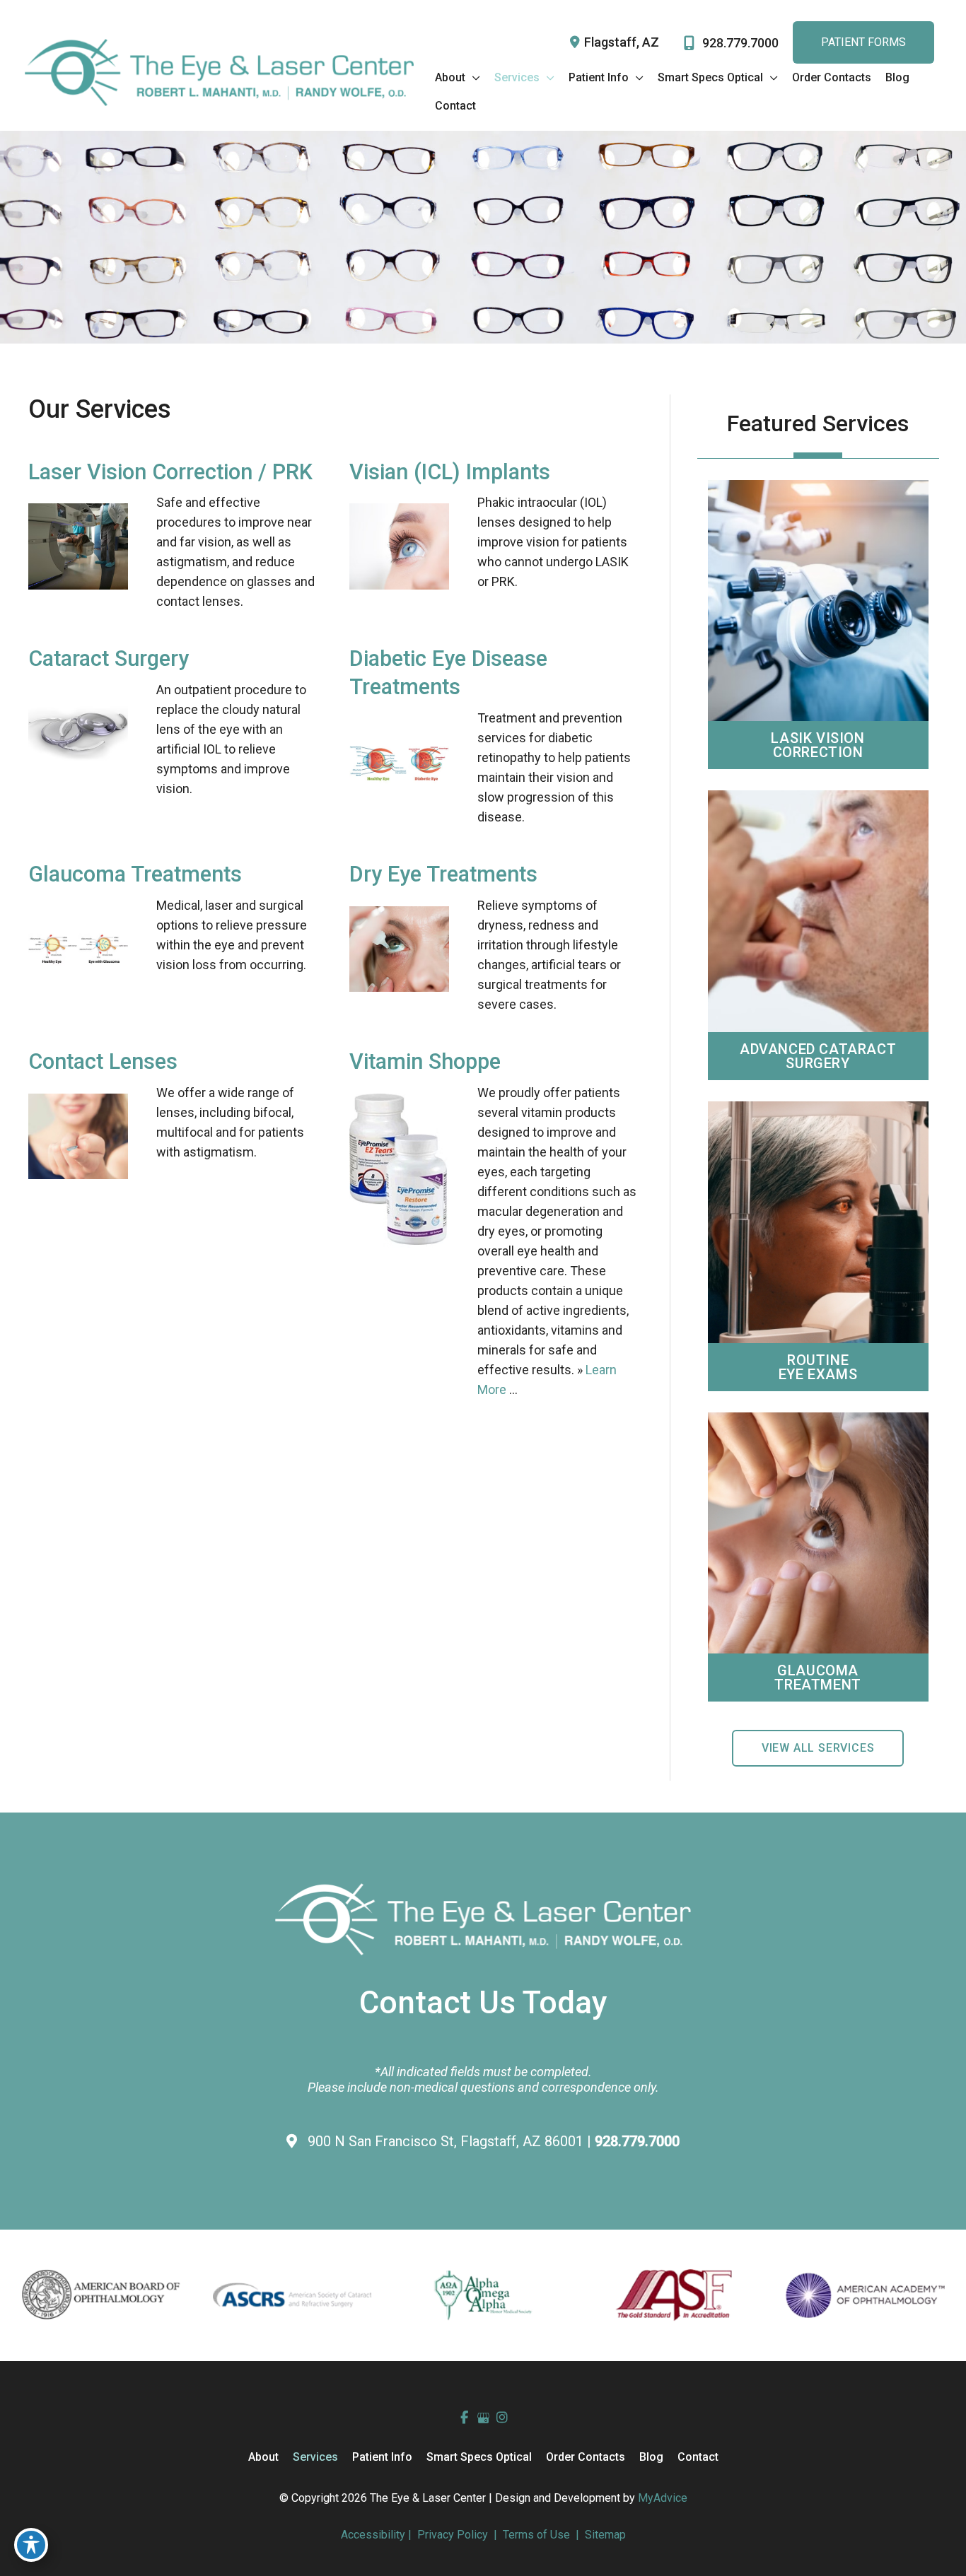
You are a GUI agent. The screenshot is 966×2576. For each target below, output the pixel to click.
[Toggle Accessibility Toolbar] (31, 2545)
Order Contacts (586, 2457)
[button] (818, 1747)
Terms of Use (536, 2535)
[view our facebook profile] (464, 2418)
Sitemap (604, 2535)
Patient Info (382, 2457)
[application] (473, 78)
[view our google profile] (483, 2418)
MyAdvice (663, 2498)
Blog (651, 2457)
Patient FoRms (863, 42)
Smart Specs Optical (479, 2457)
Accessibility (373, 2535)
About (263, 2457)
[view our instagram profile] (502, 2418)
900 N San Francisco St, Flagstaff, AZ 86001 (447, 2141)
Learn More (818, 595)
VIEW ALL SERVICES (818, 1748)
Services (315, 2457)
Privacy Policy (453, 2535)
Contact (698, 2457)
